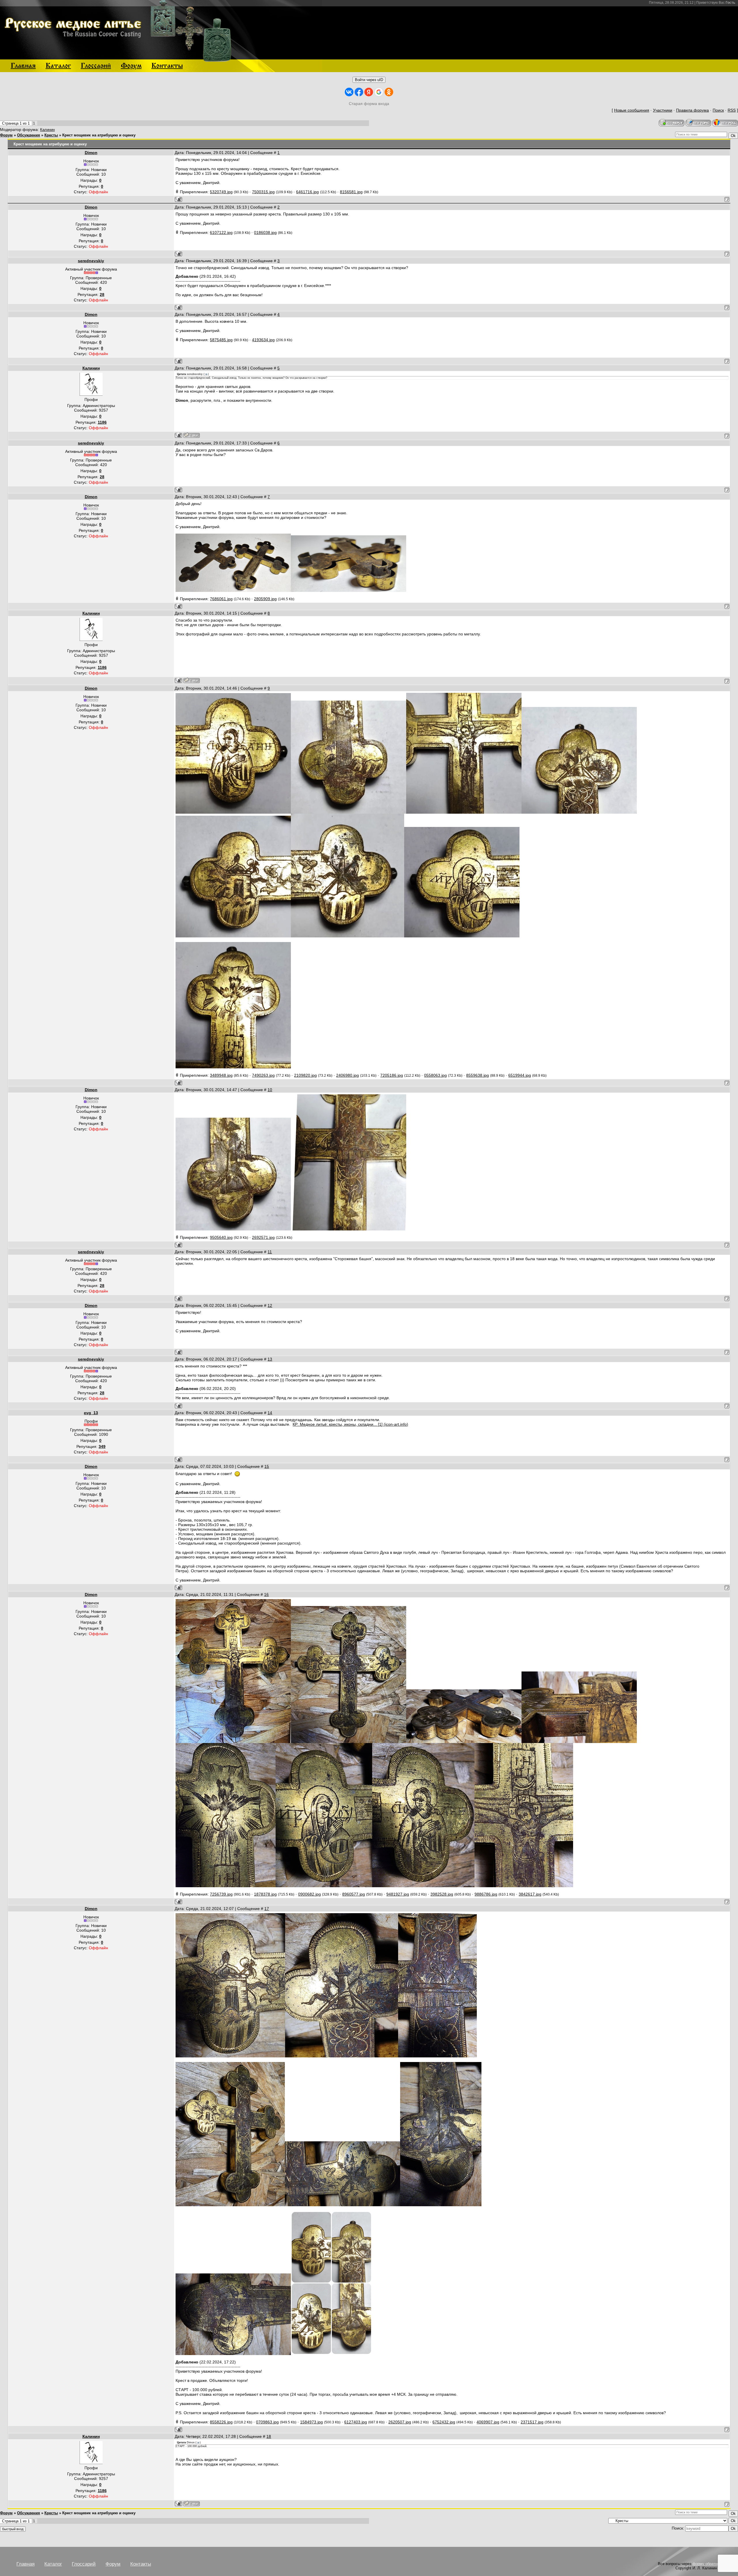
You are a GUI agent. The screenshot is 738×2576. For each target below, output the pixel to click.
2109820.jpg (305, 1075)
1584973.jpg (311, 2422)
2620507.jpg (400, 2422)
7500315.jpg (263, 192)
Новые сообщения (632, 110)
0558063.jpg (435, 1075)
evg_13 (91, 1413)
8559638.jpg (478, 1075)
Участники (663, 110)
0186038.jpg (265, 232)
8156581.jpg (351, 192)
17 (267, 1909)
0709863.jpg (267, 2422)
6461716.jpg (307, 192)
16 (266, 1594)
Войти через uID (369, 80)
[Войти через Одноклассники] (389, 92)
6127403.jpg (356, 2422)
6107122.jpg (221, 232)
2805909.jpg (265, 599)
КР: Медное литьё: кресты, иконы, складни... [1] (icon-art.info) (350, 1424)
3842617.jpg (530, 1894)
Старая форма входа (369, 104)
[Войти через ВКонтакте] (349, 92)
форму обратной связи (712, 2564)
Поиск (718, 110)
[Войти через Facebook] (359, 92)
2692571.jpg (263, 1237)
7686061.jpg (221, 599)
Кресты (51, 135)
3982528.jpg (442, 1894)
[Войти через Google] (379, 92)
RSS (732, 110)
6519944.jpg (520, 1075)
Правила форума (692, 110)
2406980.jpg (348, 1075)
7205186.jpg (392, 1075)
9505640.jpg (221, 1237)
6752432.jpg (444, 2422)
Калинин (47, 130)
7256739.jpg (221, 1894)
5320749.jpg (221, 192)
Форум (6, 135)
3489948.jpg (221, 1075)
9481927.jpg (398, 1894)
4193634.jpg (263, 340)
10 (270, 1090)
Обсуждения (29, 135)
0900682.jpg (309, 1894)
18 (269, 2436)
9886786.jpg (486, 1894)
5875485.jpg (221, 340)
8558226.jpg (221, 2422)
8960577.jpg (354, 1894)
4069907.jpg (488, 2422)
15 (267, 1466)
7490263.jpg (263, 1075)
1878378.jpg (265, 1894)
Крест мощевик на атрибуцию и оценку (99, 135)
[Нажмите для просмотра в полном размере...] (233, 590)
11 (270, 1252)
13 (270, 1359)
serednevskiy (91, 261)
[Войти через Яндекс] (369, 92)
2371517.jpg (532, 2422)
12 (270, 1305)
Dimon (91, 153)
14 (270, 1413)
